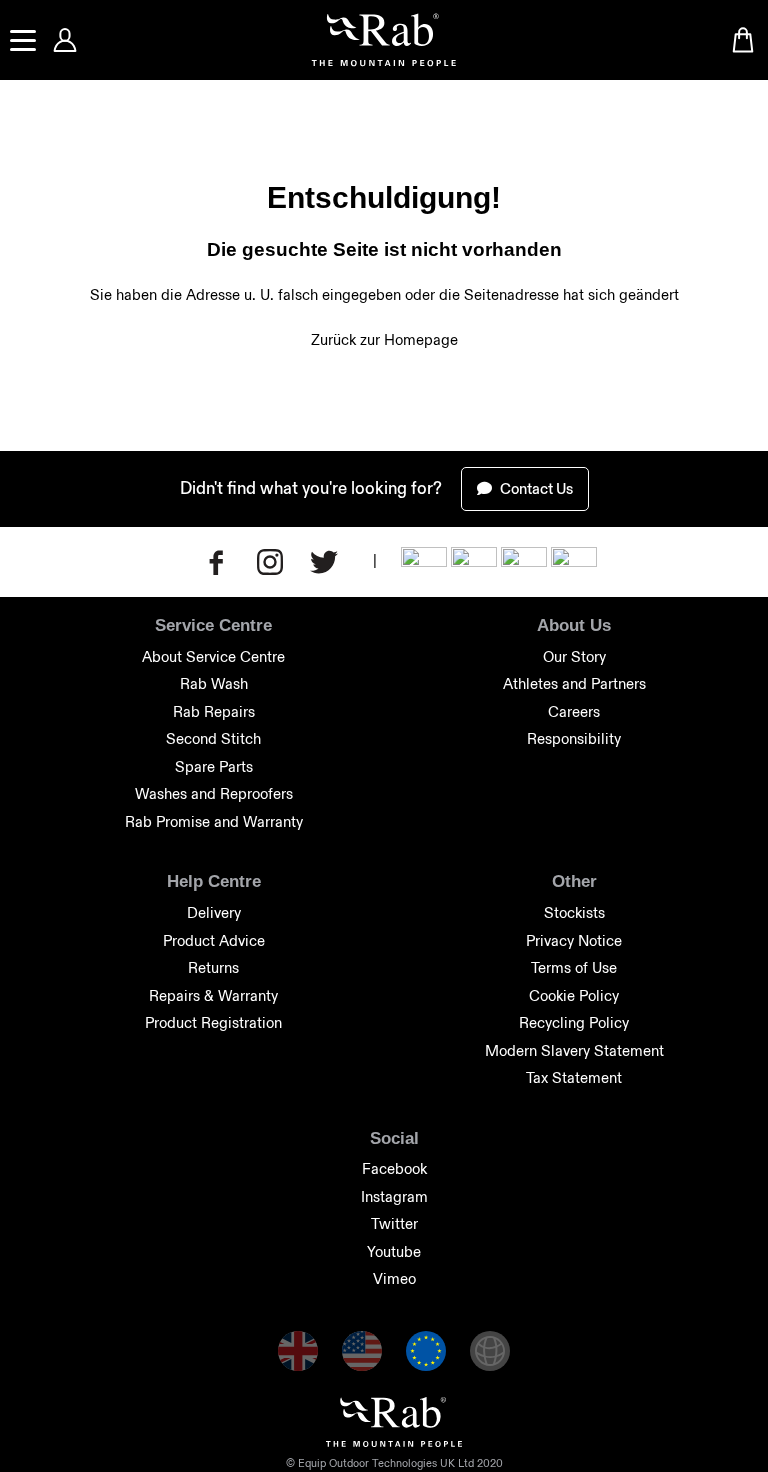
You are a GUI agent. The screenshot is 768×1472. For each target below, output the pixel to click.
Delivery (214, 912)
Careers (574, 711)
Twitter (394, 1223)
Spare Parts (214, 766)
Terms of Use (574, 967)
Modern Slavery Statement (574, 1050)
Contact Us (535, 488)
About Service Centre (213, 656)
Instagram (394, 1196)
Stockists (574, 912)
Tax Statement (574, 1077)
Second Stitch (213, 738)
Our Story (574, 656)
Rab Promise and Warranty (214, 821)
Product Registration (213, 1022)
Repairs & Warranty (213, 995)
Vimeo (394, 1278)
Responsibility (574, 738)
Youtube (394, 1251)
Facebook (394, 1168)
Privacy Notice (574, 940)
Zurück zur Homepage (384, 339)
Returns (213, 967)
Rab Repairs (214, 711)
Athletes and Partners (574, 683)
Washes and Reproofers (214, 793)
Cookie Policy (574, 995)
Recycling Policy (574, 1022)
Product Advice (214, 940)
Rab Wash (214, 683)
